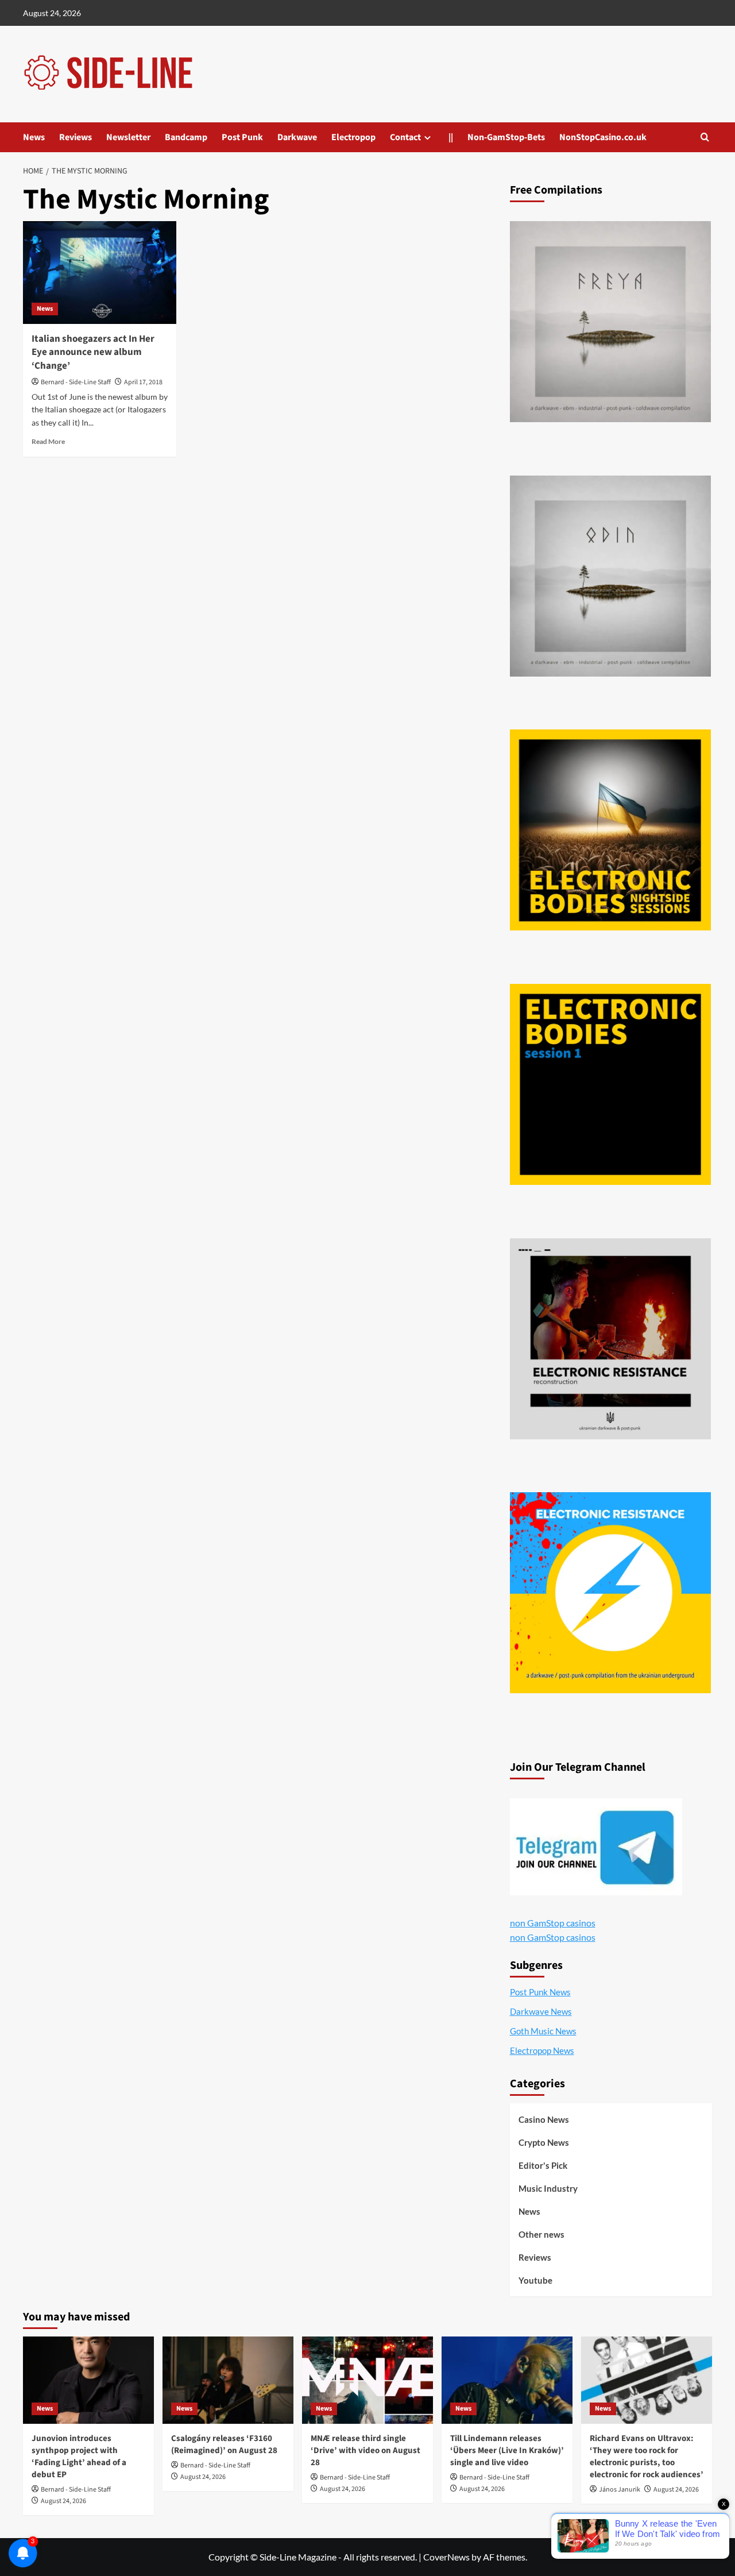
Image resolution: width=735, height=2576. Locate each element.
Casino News (544, 2119)
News (34, 137)
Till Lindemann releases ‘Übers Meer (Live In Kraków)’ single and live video (507, 2451)
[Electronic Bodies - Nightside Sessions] (610, 830)
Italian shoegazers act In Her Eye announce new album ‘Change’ (93, 353)
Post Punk (242, 137)
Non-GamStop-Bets (506, 137)
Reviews (76, 137)
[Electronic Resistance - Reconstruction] (610, 1339)
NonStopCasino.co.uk (603, 137)
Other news (541, 2234)
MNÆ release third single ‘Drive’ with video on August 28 (365, 2451)
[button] (705, 137)
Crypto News (544, 2142)
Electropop (353, 137)
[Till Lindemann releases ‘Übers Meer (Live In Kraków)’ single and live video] (507, 2380)
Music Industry (548, 2188)
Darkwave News (541, 2011)
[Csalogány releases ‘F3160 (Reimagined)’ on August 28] (228, 2380)
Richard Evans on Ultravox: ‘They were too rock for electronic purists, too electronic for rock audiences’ (647, 2457)
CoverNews (446, 2557)
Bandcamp (186, 137)
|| (451, 137)
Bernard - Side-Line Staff (76, 382)
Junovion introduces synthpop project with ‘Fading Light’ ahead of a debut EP (79, 2457)
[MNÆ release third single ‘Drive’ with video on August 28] (367, 2380)
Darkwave (297, 137)
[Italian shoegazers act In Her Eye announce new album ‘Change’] (100, 272)
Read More (48, 441)
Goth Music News (543, 2031)
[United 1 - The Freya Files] (610, 322)
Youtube (535, 2280)
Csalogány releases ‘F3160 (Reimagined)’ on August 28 (224, 2444)
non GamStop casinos (553, 1923)
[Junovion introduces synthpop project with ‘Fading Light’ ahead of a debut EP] (88, 2380)
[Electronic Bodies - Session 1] (610, 1084)
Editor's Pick (543, 2165)
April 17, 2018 (143, 382)
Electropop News (542, 2050)
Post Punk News (540, 1992)
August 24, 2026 (63, 2501)
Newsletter (128, 137)
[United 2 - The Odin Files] (610, 576)
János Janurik (620, 2490)
